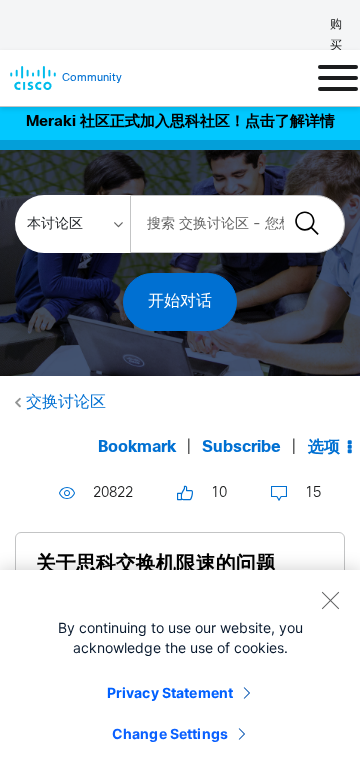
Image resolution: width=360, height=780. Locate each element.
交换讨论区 (66, 402)
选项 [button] (324, 447)
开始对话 (180, 301)
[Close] (330, 600)
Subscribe (241, 447)
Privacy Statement (170, 692)
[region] (180, 675)
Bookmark (137, 447)
